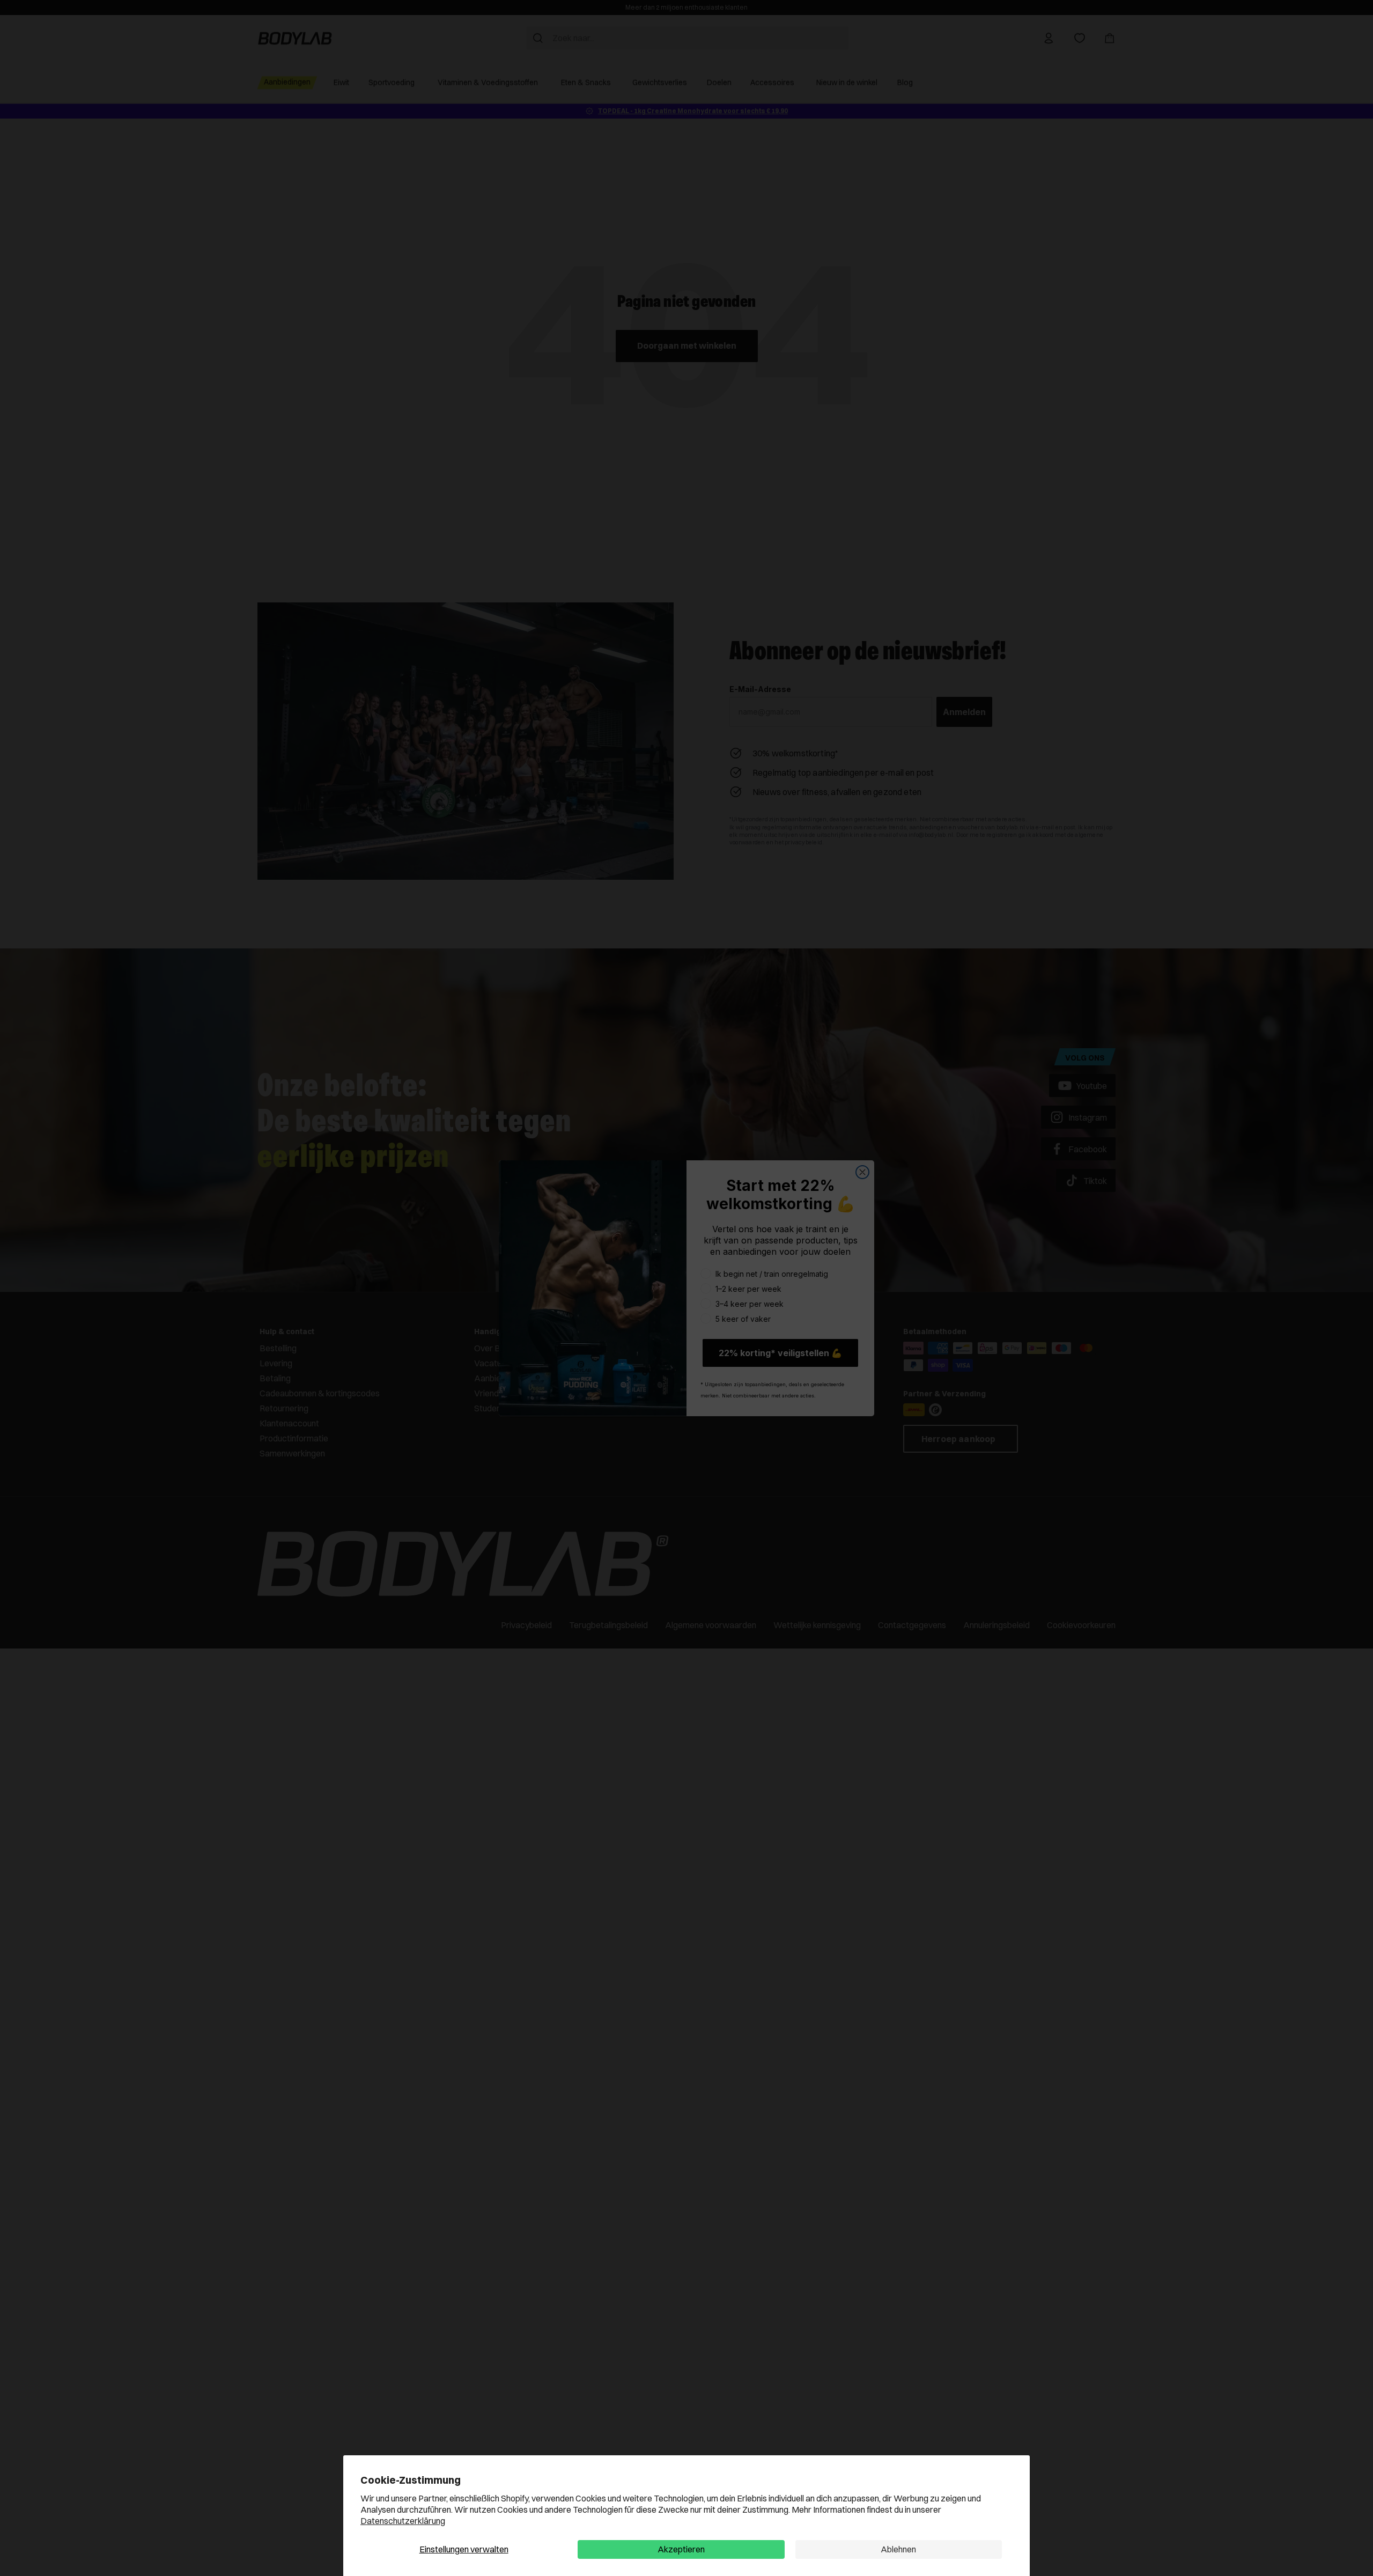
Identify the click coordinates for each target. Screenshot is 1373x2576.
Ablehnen (898, 2549)
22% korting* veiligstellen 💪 (780, 1353)
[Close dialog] (862, 1172)
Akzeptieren (681, 2549)
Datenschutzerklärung (403, 2521)
